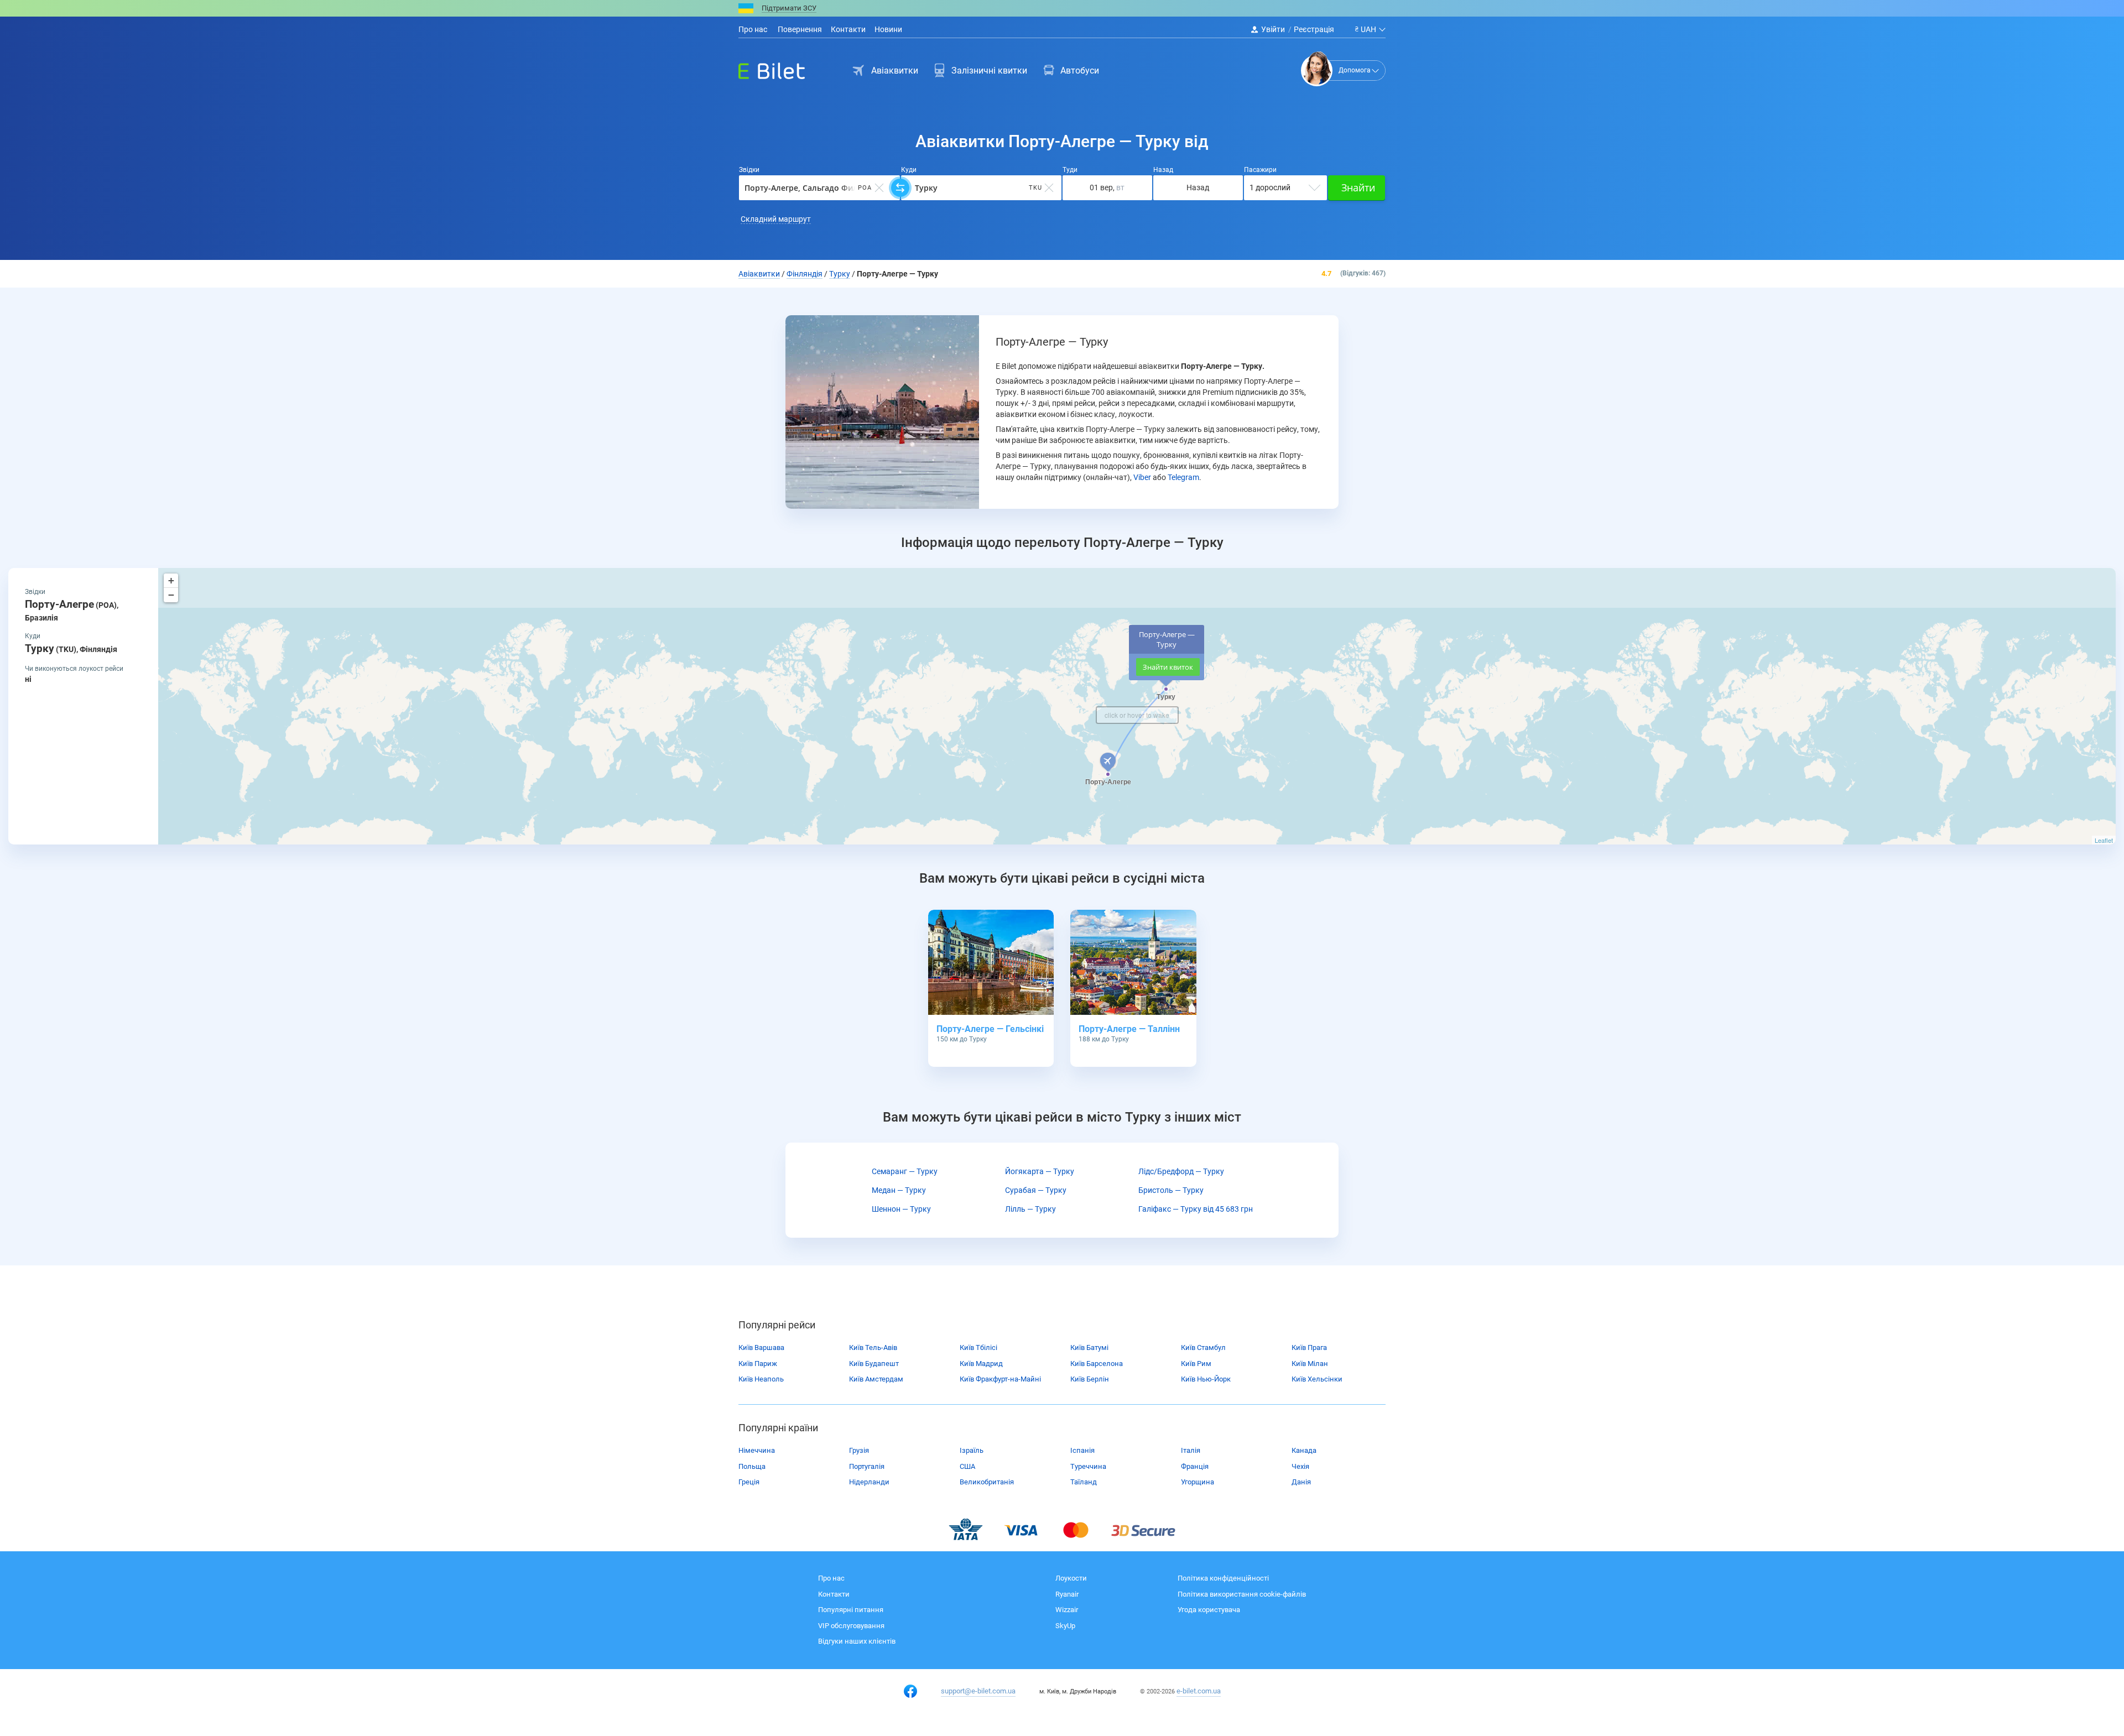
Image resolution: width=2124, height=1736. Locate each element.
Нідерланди (869, 1482)
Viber (1142, 477)
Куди (909, 170)
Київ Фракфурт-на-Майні (1000, 1379)
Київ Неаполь (761, 1379)
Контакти (848, 29)
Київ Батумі (1089, 1347)
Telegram (1183, 477)
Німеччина (757, 1450)
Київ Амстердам (876, 1379)
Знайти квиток (1168, 667)
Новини (888, 29)
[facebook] (910, 1691)
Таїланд (1084, 1482)
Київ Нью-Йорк (1206, 1379)
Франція (1195, 1466)
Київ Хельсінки (1317, 1379)
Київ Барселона (1097, 1364)
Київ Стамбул (1203, 1347)
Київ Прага (1309, 1347)
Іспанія (1082, 1450)
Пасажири (1260, 170)
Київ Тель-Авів (873, 1347)
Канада (1304, 1450)
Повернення (799, 29)
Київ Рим (1196, 1364)
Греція (749, 1482)
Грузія (859, 1450)
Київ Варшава (761, 1347)
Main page (762, 68)
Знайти (1358, 187)
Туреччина (1088, 1466)
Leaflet (2104, 840)
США (967, 1466)
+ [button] (171, 580)
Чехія (1300, 1466)
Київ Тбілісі (978, 1347)
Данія (1301, 1482)
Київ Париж (758, 1364)
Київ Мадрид (981, 1364)
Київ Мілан (1310, 1364)
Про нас (753, 29)
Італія (1191, 1450)
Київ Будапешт (874, 1364)
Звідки (749, 170)
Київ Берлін (1090, 1379)
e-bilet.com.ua (1199, 1691)
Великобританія (987, 1482)
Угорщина (1198, 1482)
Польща (752, 1466)
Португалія (867, 1466)
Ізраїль (972, 1450)
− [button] (171, 595)
